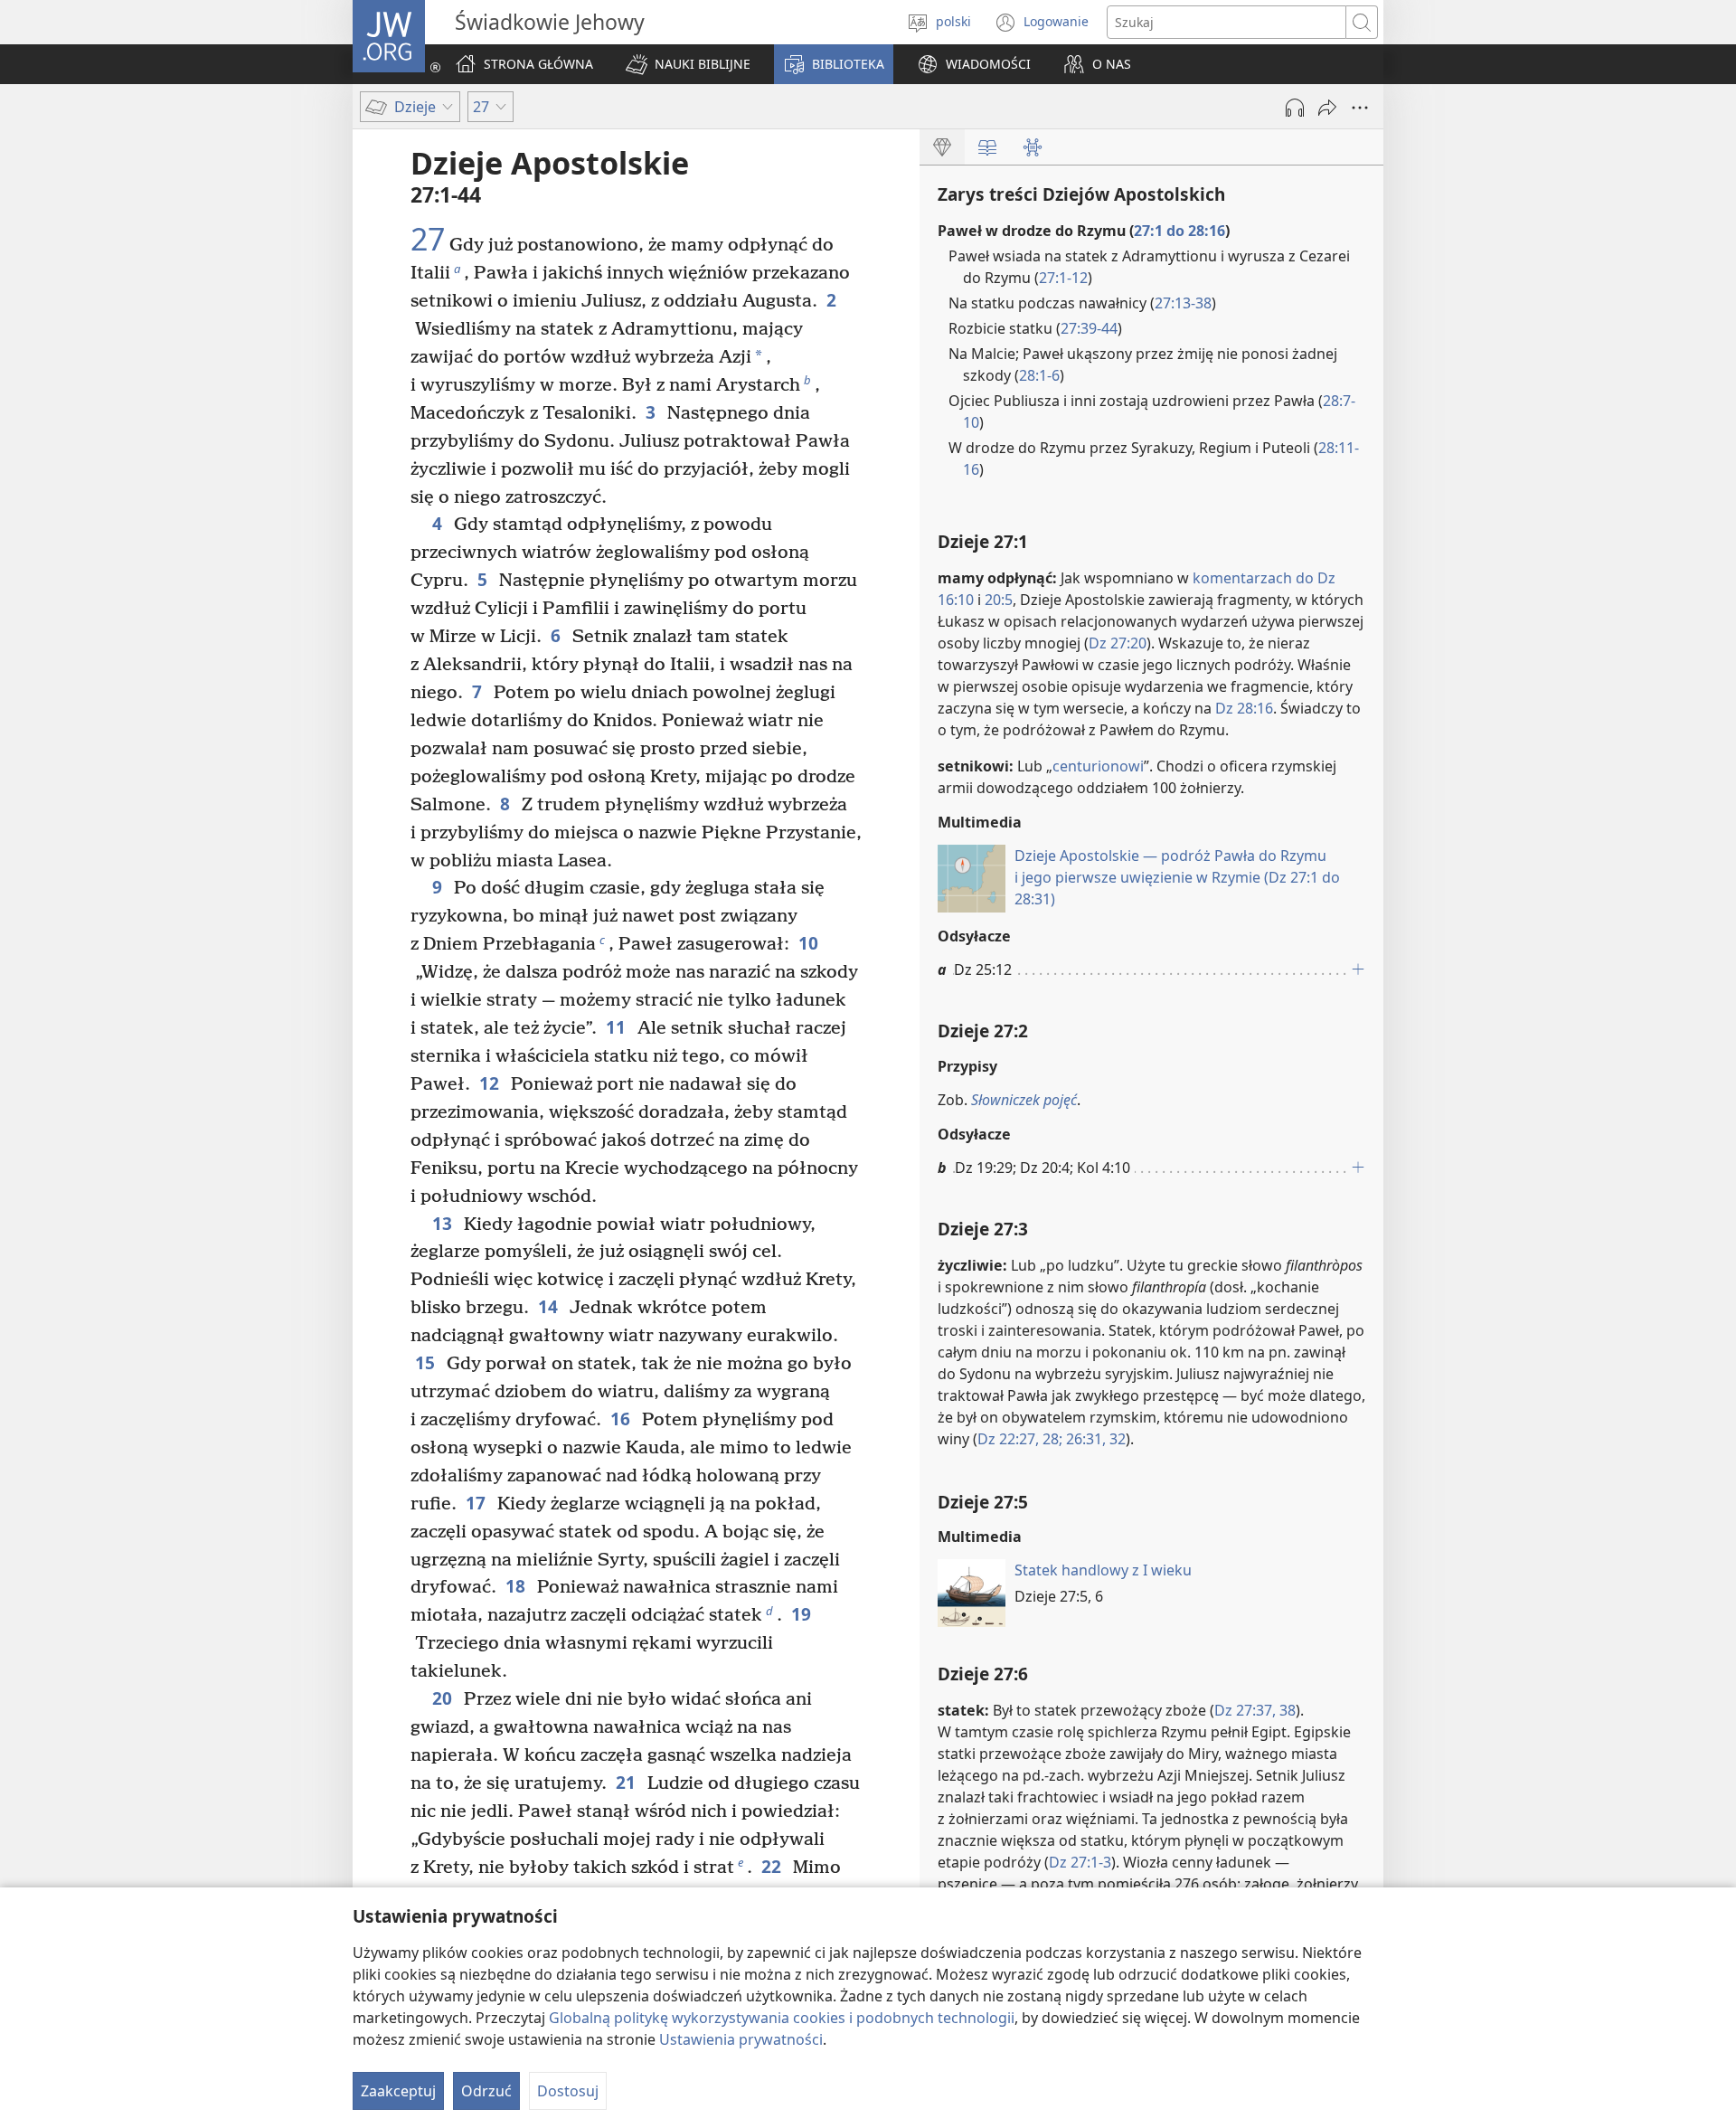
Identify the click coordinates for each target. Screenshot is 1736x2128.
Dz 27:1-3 (1080, 1862)
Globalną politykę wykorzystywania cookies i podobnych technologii (782, 2018)
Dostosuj (568, 2091)
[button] (688, 64)
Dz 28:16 (1244, 708)
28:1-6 (1039, 375)
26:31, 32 (1094, 1439)
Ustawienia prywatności (741, 2039)
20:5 (999, 600)
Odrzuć (486, 2091)
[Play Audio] (1295, 108)
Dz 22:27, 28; (1020, 1439)
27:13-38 (1183, 303)
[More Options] (1360, 108)
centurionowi (1098, 766)
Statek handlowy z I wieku (1103, 1570)
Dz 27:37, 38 (1255, 1710)
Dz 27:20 (1118, 643)
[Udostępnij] (1327, 108)
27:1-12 (1063, 278)
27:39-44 (1089, 328)
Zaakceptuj (398, 2091)
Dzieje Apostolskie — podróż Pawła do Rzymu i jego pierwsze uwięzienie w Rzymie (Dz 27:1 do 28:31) (1177, 877)
